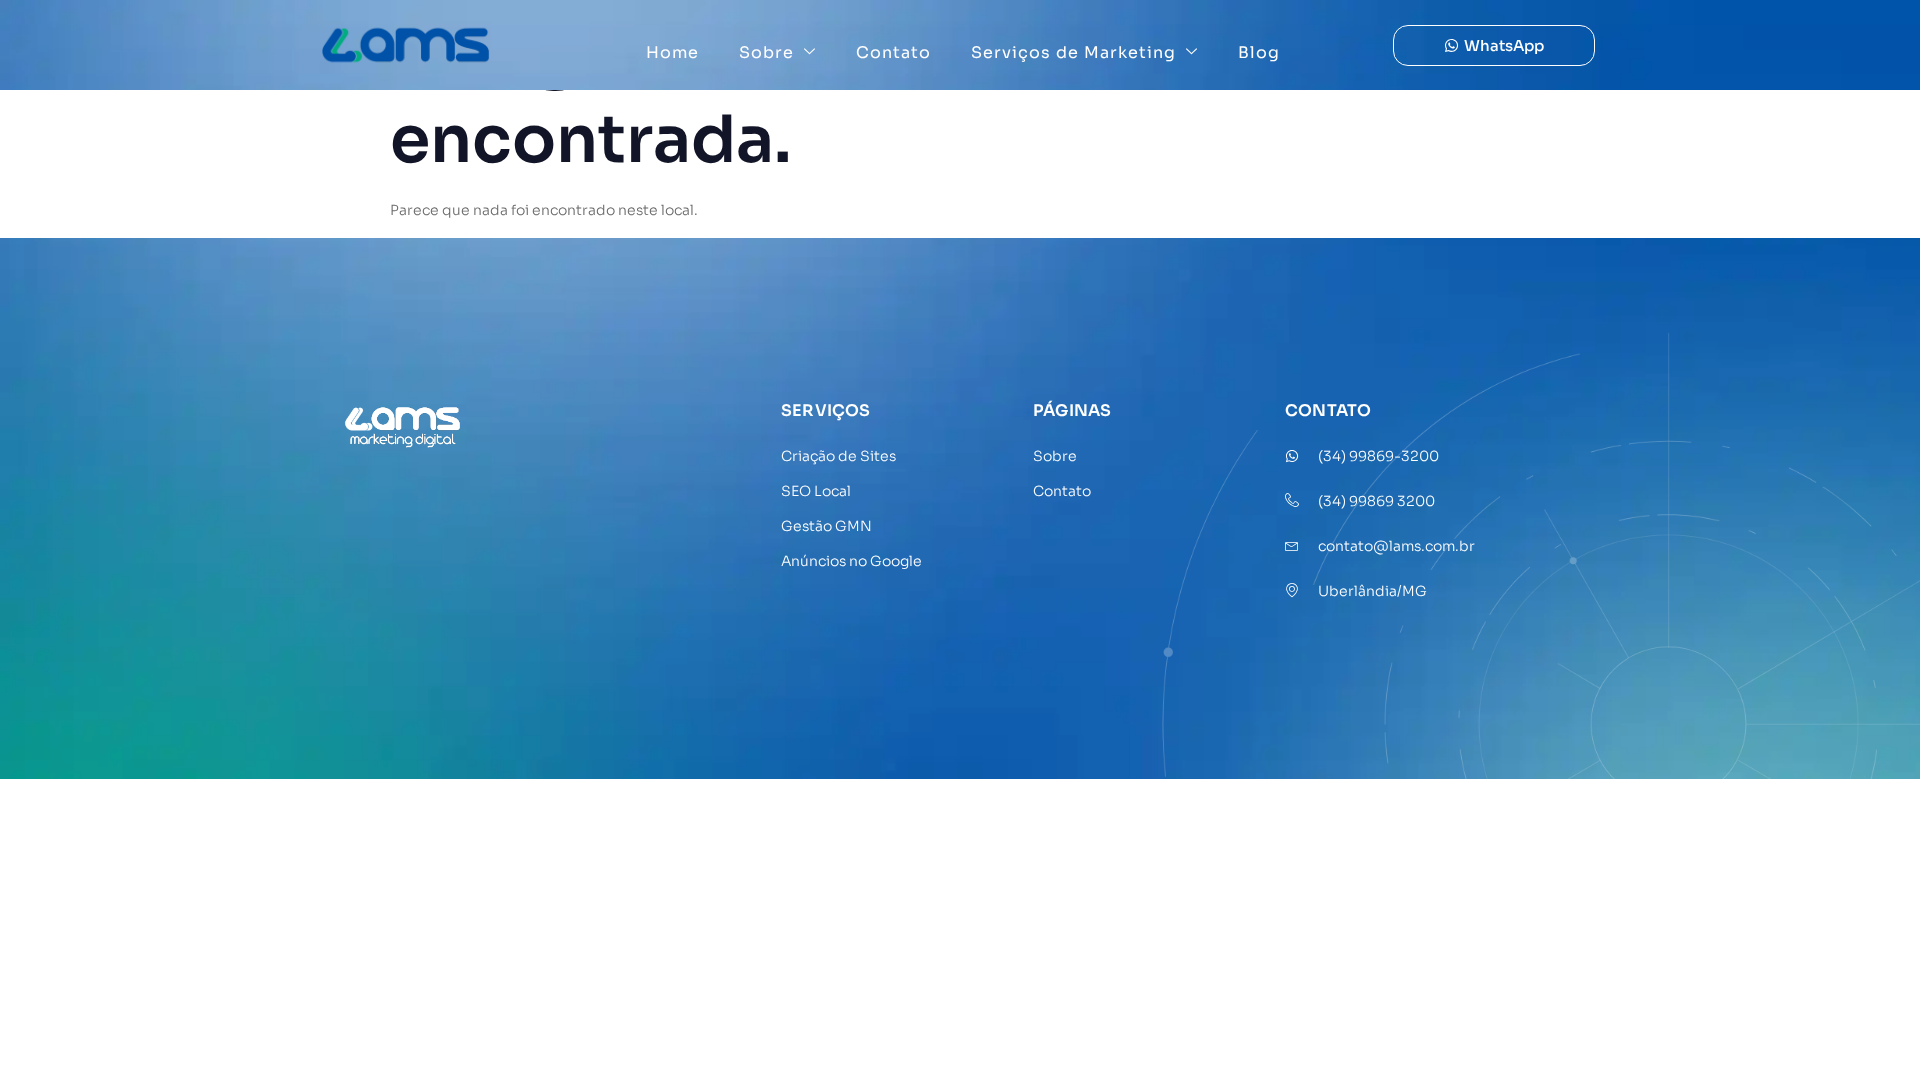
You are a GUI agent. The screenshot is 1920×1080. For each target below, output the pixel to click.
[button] (1494, 45)
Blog (1259, 52)
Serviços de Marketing (1073, 52)
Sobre (766, 52)
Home (672, 52)
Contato (893, 52)
